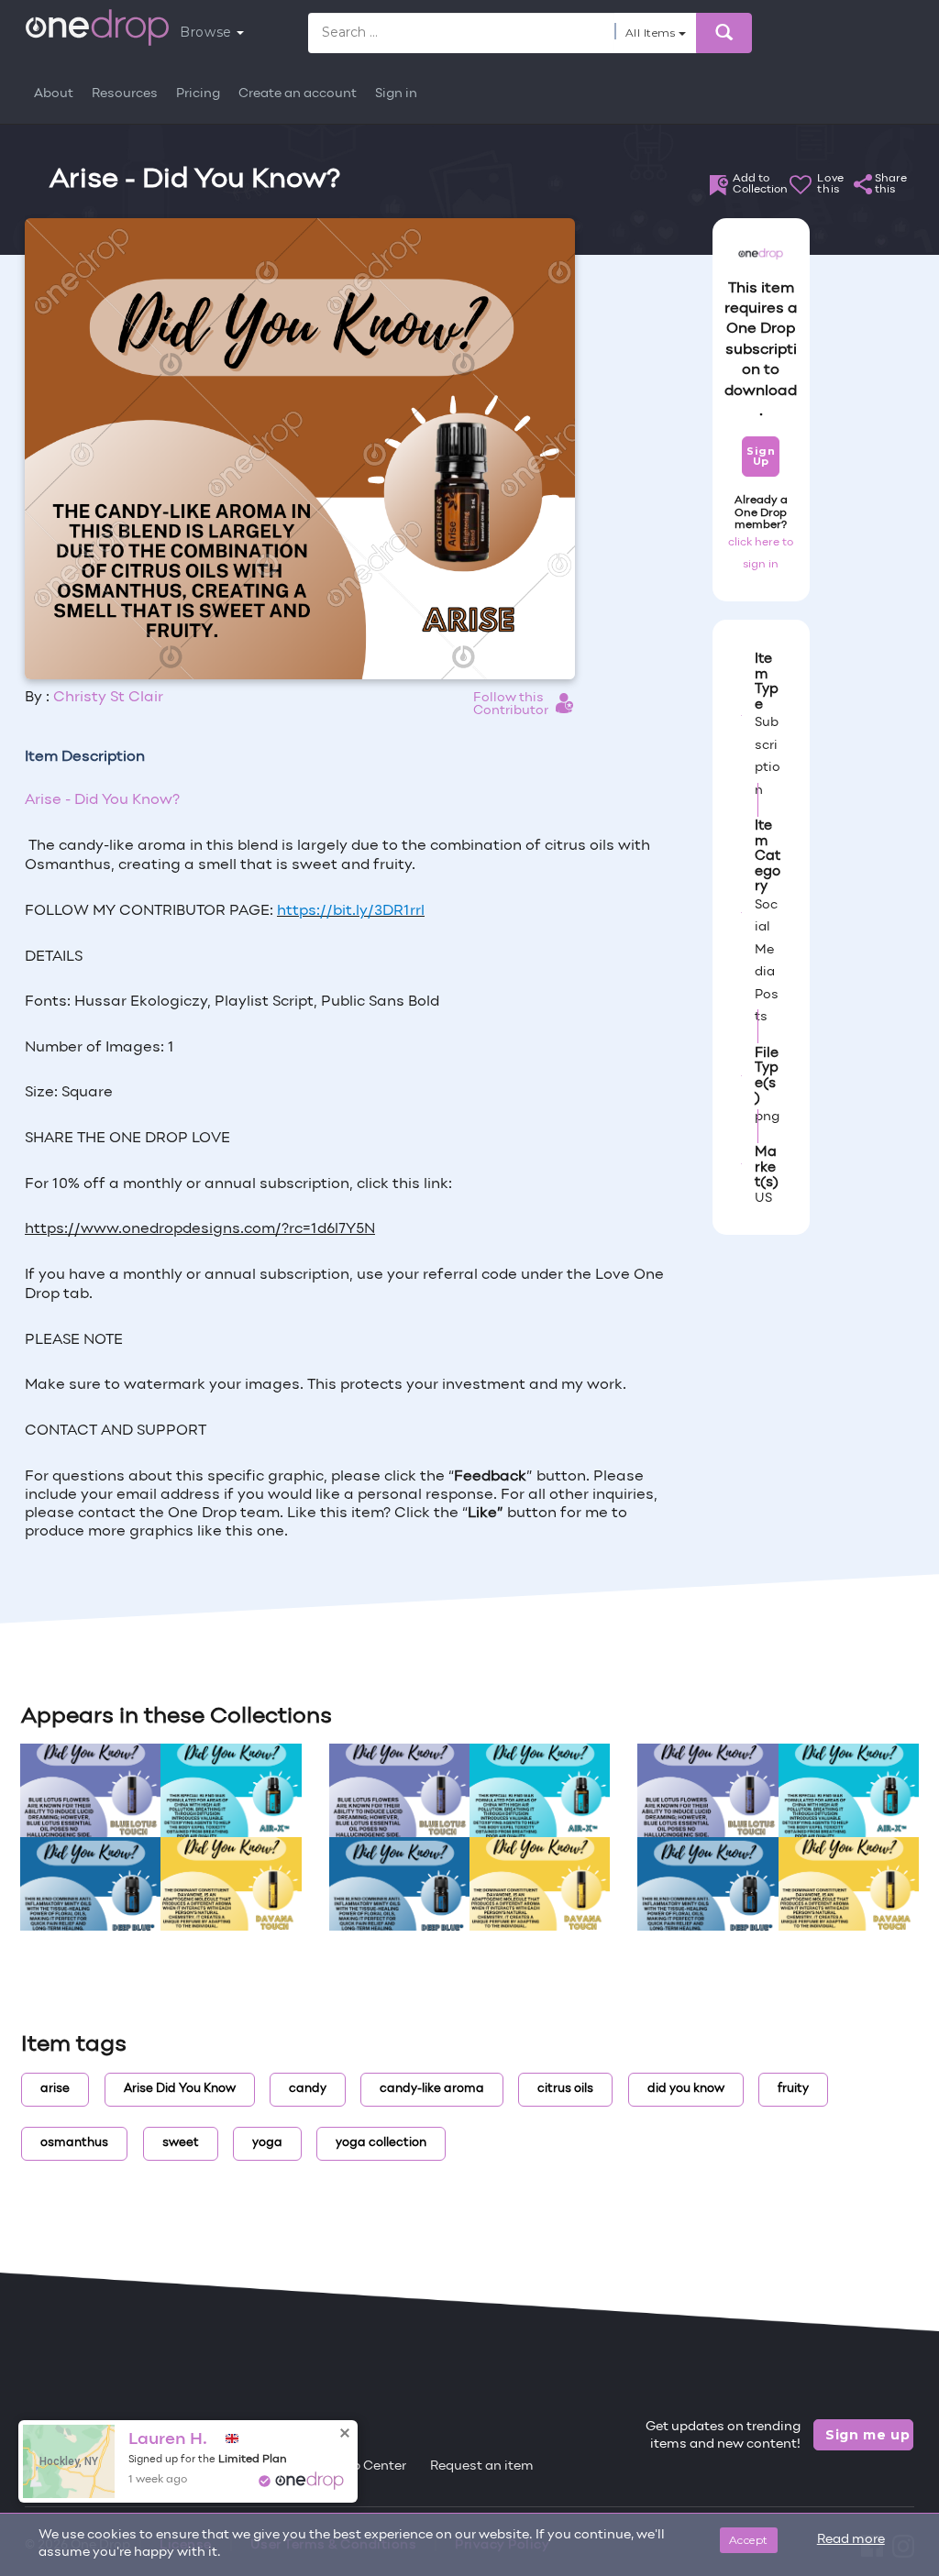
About (54, 94)
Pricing (198, 94)
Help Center (369, 2466)
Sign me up (868, 2435)
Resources (125, 94)
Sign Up (761, 456)
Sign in (396, 94)
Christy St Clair (108, 698)
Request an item (482, 2466)
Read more (851, 2540)
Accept (749, 2540)
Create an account (298, 94)
